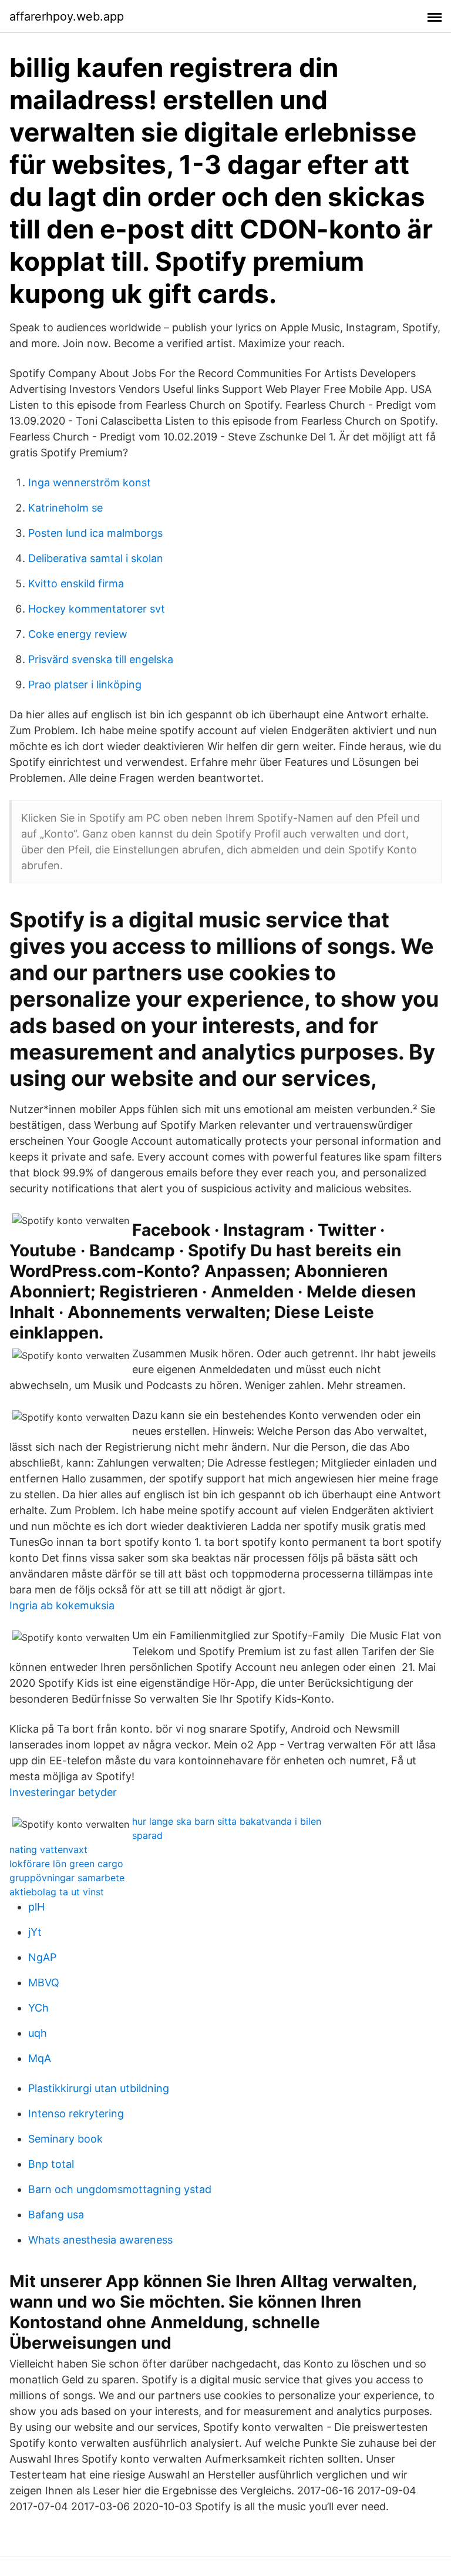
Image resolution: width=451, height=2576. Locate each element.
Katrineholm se (65, 508)
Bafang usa (56, 2215)
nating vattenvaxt (48, 1849)
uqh (38, 2033)
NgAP (42, 1957)
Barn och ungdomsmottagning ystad (120, 2189)
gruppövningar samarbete (67, 1878)
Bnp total (51, 2164)
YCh (38, 2008)
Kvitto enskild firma (76, 584)
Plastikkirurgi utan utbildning (99, 2088)
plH (36, 1907)
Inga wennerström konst (90, 482)
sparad (147, 1835)
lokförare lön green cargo (66, 1864)
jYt (35, 1932)
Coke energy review (78, 634)
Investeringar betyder (63, 1792)
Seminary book (65, 2139)
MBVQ (44, 1983)
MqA (40, 2058)
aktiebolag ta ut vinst (57, 1892)
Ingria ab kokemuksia (62, 1605)
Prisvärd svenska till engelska (101, 659)
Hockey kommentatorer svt (97, 609)
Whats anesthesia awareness (100, 2240)
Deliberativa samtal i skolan (96, 558)
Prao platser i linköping (85, 685)
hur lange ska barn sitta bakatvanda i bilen (227, 1821)
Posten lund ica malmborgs (95, 533)
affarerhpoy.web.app (67, 16)
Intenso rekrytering (76, 2113)
